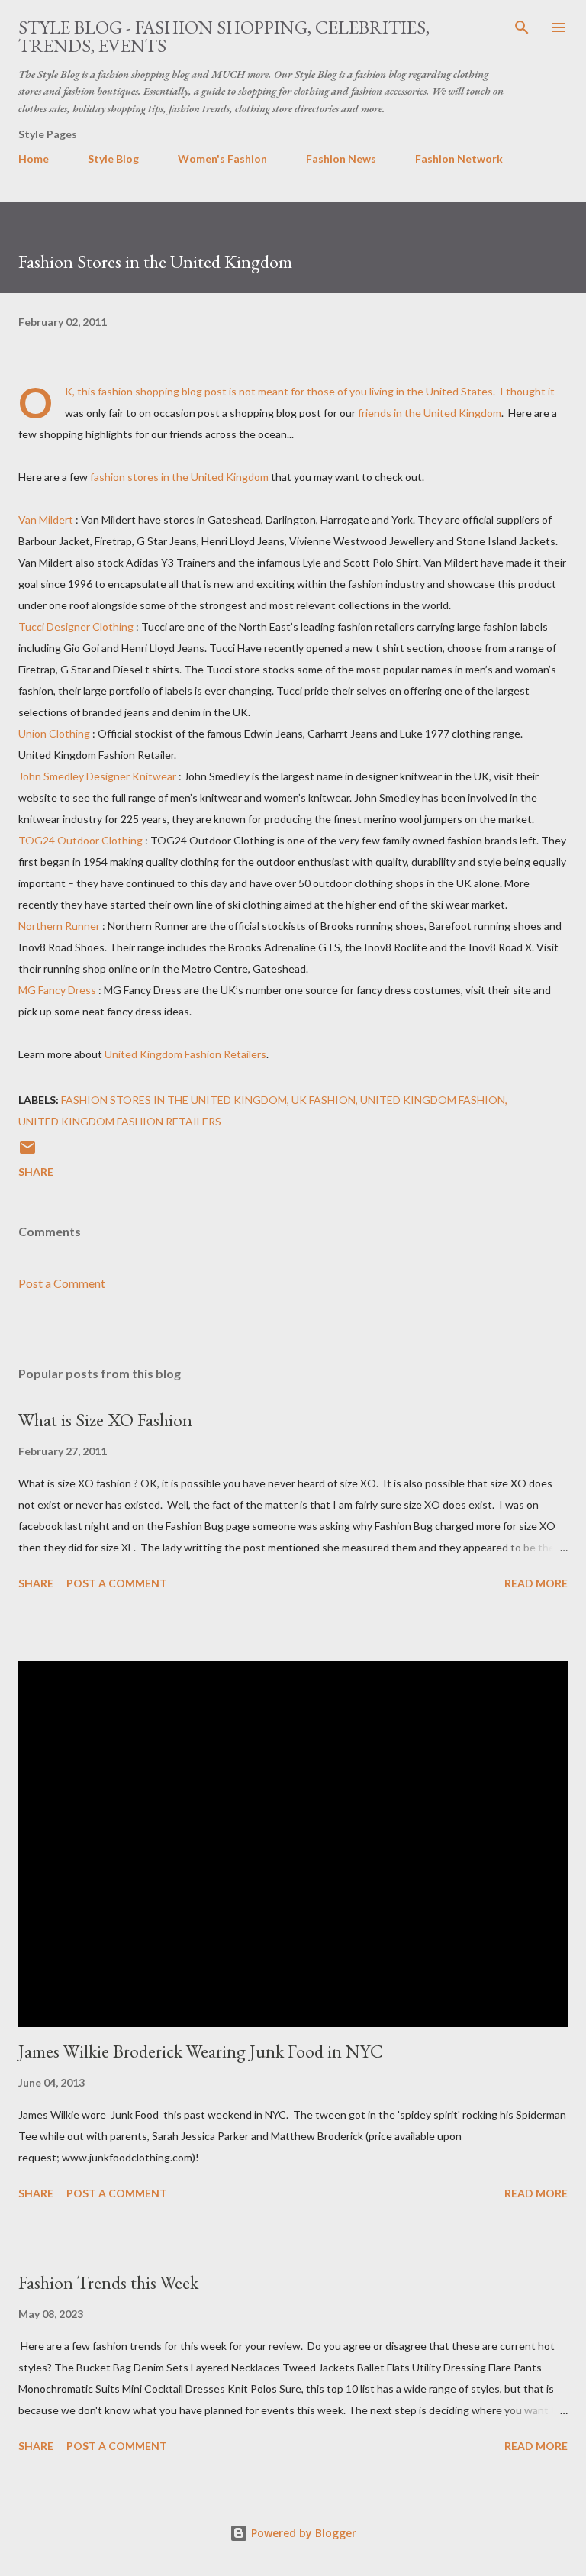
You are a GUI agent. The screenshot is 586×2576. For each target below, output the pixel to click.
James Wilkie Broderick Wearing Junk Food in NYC (201, 2051)
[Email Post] (27, 1152)
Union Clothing (54, 733)
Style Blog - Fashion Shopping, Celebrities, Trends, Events (224, 36)
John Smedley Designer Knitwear (97, 776)
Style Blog (113, 158)
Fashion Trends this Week (108, 2282)
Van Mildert (46, 520)
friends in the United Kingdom (428, 413)
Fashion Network (459, 158)
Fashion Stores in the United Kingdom (174, 1100)
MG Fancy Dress (57, 990)
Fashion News (341, 158)
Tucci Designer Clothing (76, 626)
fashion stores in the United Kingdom (179, 477)
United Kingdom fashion (433, 1100)
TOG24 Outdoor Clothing (80, 840)
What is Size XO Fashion (105, 1420)
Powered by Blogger (302, 2533)
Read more (536, 1583)
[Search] (522, 27)
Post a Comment (62, 1283)
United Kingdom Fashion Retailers (185, 1054)
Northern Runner (59, 926)
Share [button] (36, 1172)
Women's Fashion (222, 158)
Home (34, 158)
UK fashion (324, 1100)
